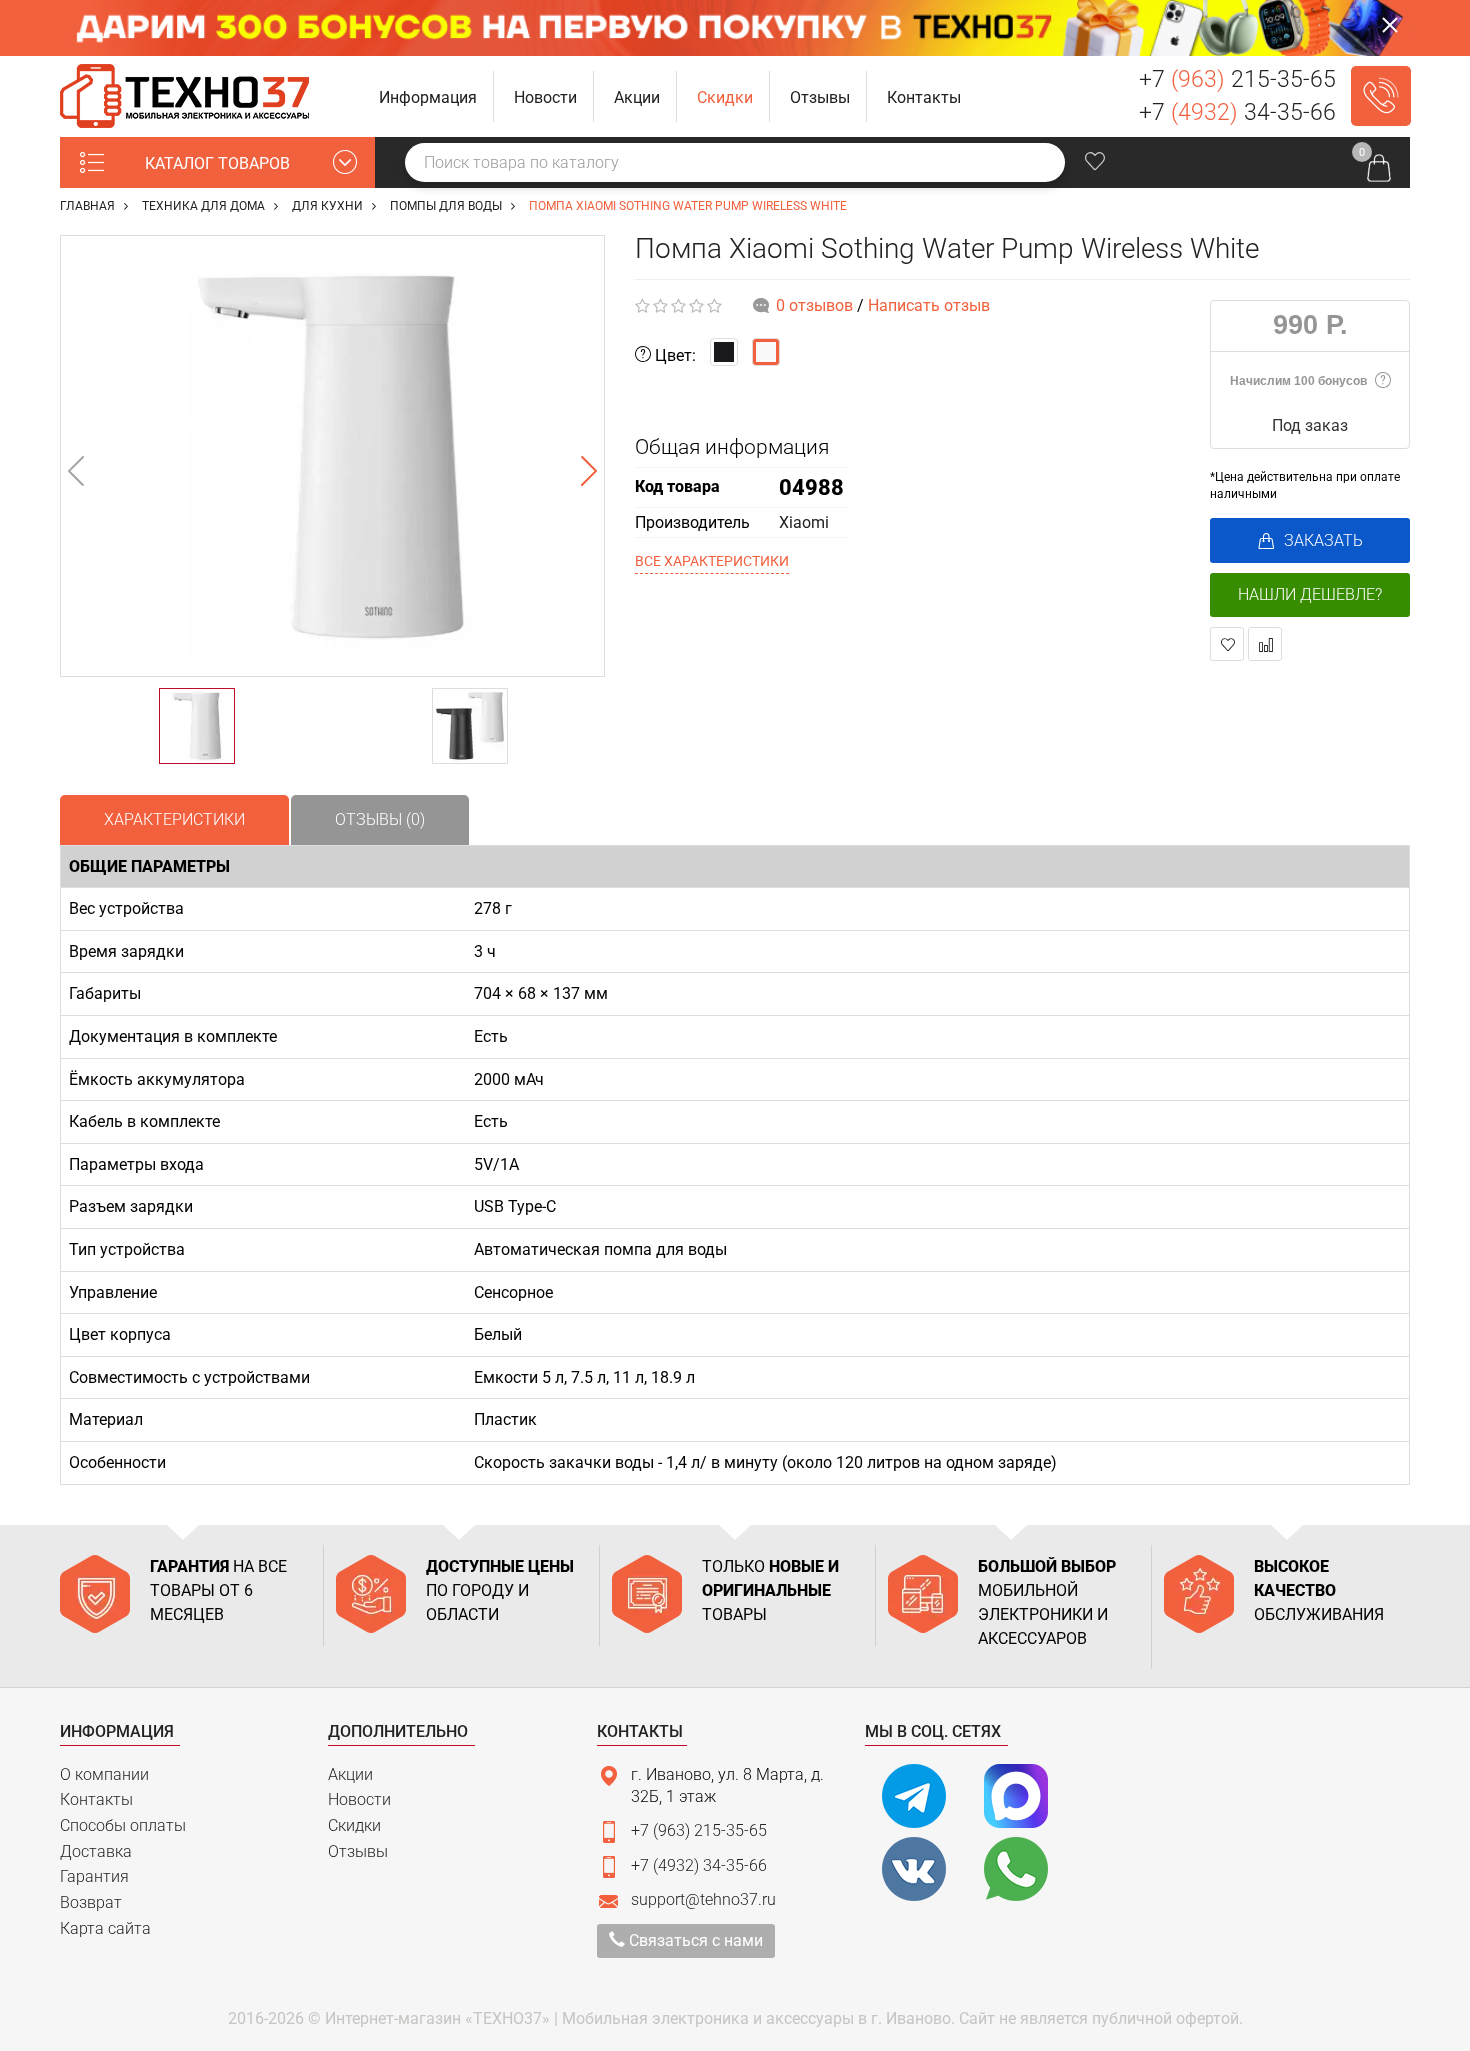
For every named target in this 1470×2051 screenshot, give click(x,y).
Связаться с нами (694, 1940)
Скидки (354, 1825)
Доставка (96, 1851)
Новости (359, 1799)
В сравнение (1265, 644)
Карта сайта (105, 1928)
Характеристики (174, 819)
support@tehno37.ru (703, 1899)
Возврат (91, 1902)
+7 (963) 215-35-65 (699, 1830)
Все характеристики (712, 561)
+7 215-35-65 (1237, 79)
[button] (428, 96)
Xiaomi (804, 522)
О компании (104, 1774)
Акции (350, 1774)
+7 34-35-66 (1237, 112)
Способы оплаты (123, 1825)
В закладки (1227, 644)
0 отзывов (814, 305)
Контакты (96, 1799)
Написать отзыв (929, 305)
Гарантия (94, 1876)
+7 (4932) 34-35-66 (699, 1865)
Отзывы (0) (380, 819)
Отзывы (358, 1851)
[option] (332, 456)
